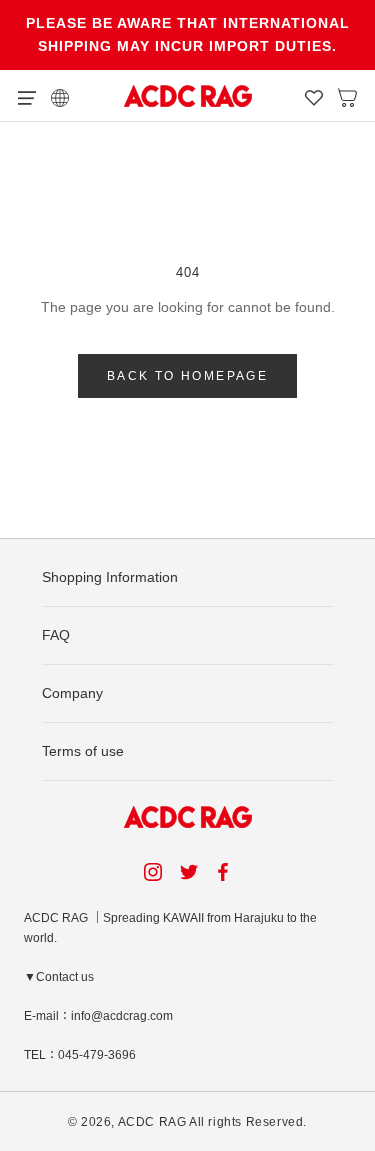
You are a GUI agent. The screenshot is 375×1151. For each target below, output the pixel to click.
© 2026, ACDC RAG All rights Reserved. (187, 1122)
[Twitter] (189, 871)
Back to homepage (187, 376)
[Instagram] (153, 871)
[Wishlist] (314, 96)
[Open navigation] (27, 96)
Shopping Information (110, 577)
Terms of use (83, 751)
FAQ (56, 635)
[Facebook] (226, 871)
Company (72, 693)
